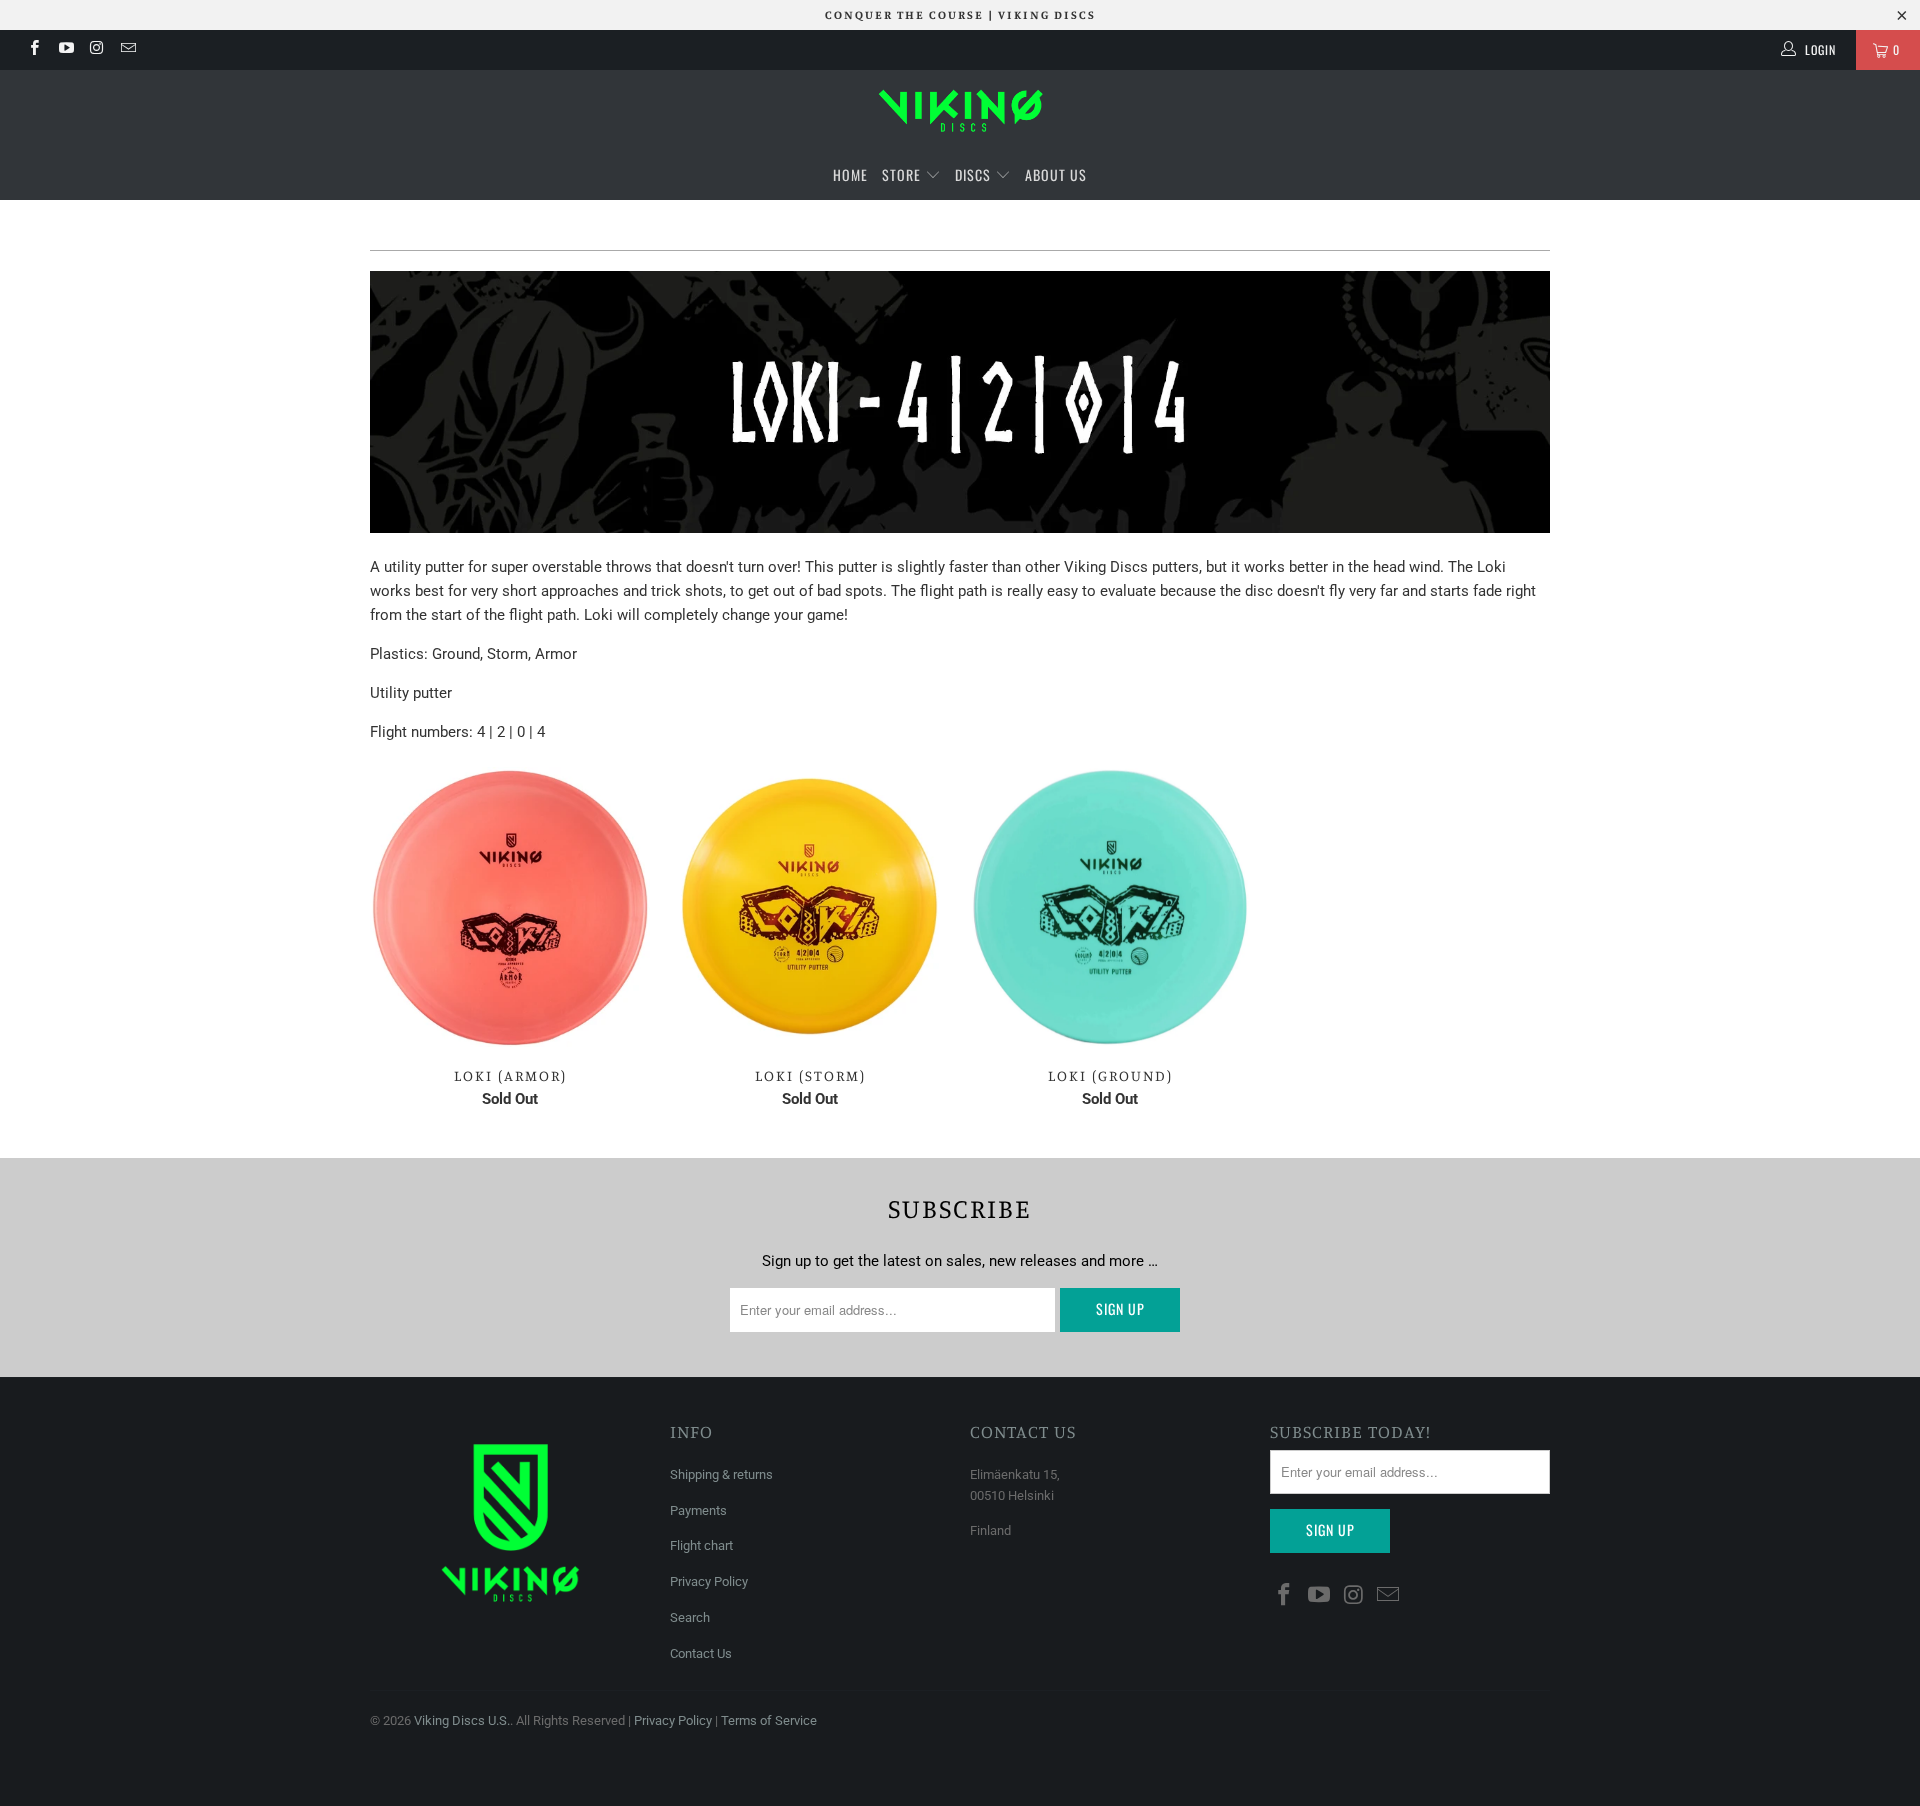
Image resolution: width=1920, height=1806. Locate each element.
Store (901, 174)
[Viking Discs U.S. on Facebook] (33, 50)
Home (850, 174)
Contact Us (701, 1653)
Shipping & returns (721, 1474)
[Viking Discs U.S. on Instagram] (96, 50)
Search (690, 1617)
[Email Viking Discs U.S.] (127, 50)
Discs (975, 174)
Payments (698, 1510)
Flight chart (701, 1545)
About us (1056, 174)
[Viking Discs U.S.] (960, 110)
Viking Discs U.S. (462, 1720)
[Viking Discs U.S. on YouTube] (64, 50)
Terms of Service (769, 1720)
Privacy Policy (709, 1581)
